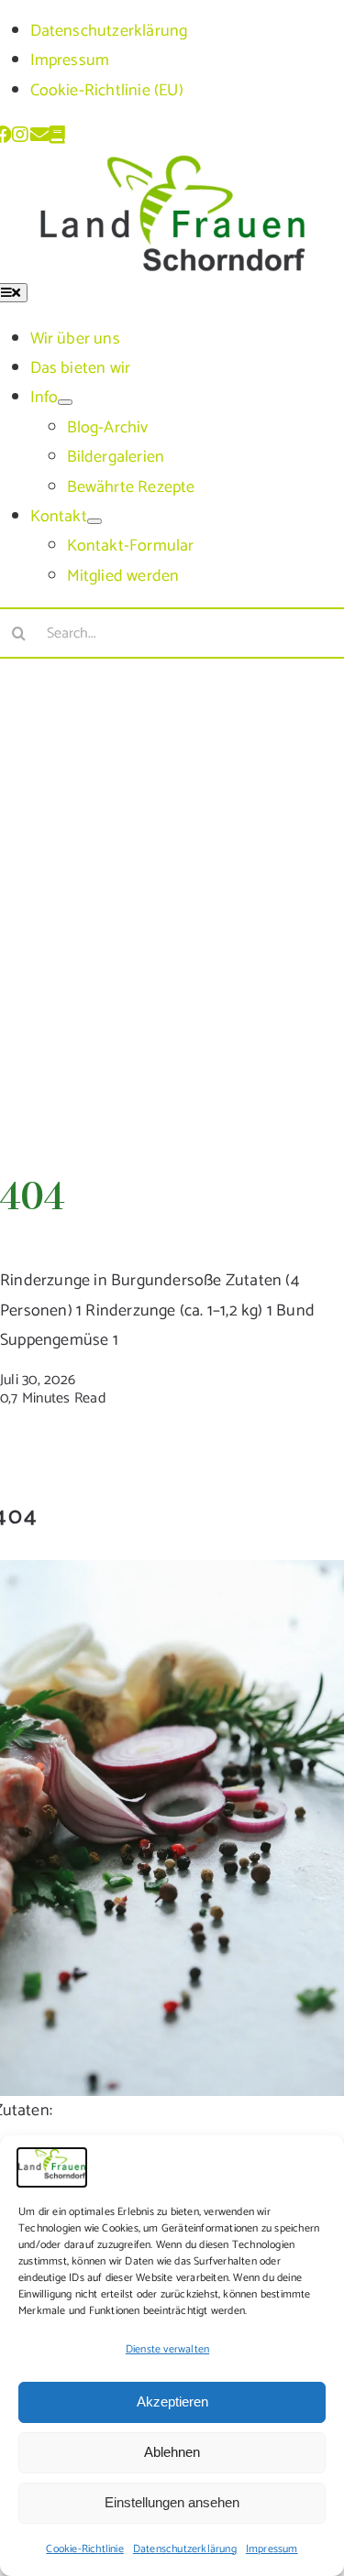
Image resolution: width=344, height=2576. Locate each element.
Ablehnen (172, 2452)
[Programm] (58, 135)
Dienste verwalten (167, 2349)
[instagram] (21, 135)
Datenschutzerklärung (185, 2549)
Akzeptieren (172, 2401)
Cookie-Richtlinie (84, 2549)
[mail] (39, 135)
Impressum (272, 2549)
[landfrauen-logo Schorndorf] (172, 167)
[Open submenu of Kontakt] (94, 521)
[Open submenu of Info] (65, 402)
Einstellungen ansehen (172, 2502)
